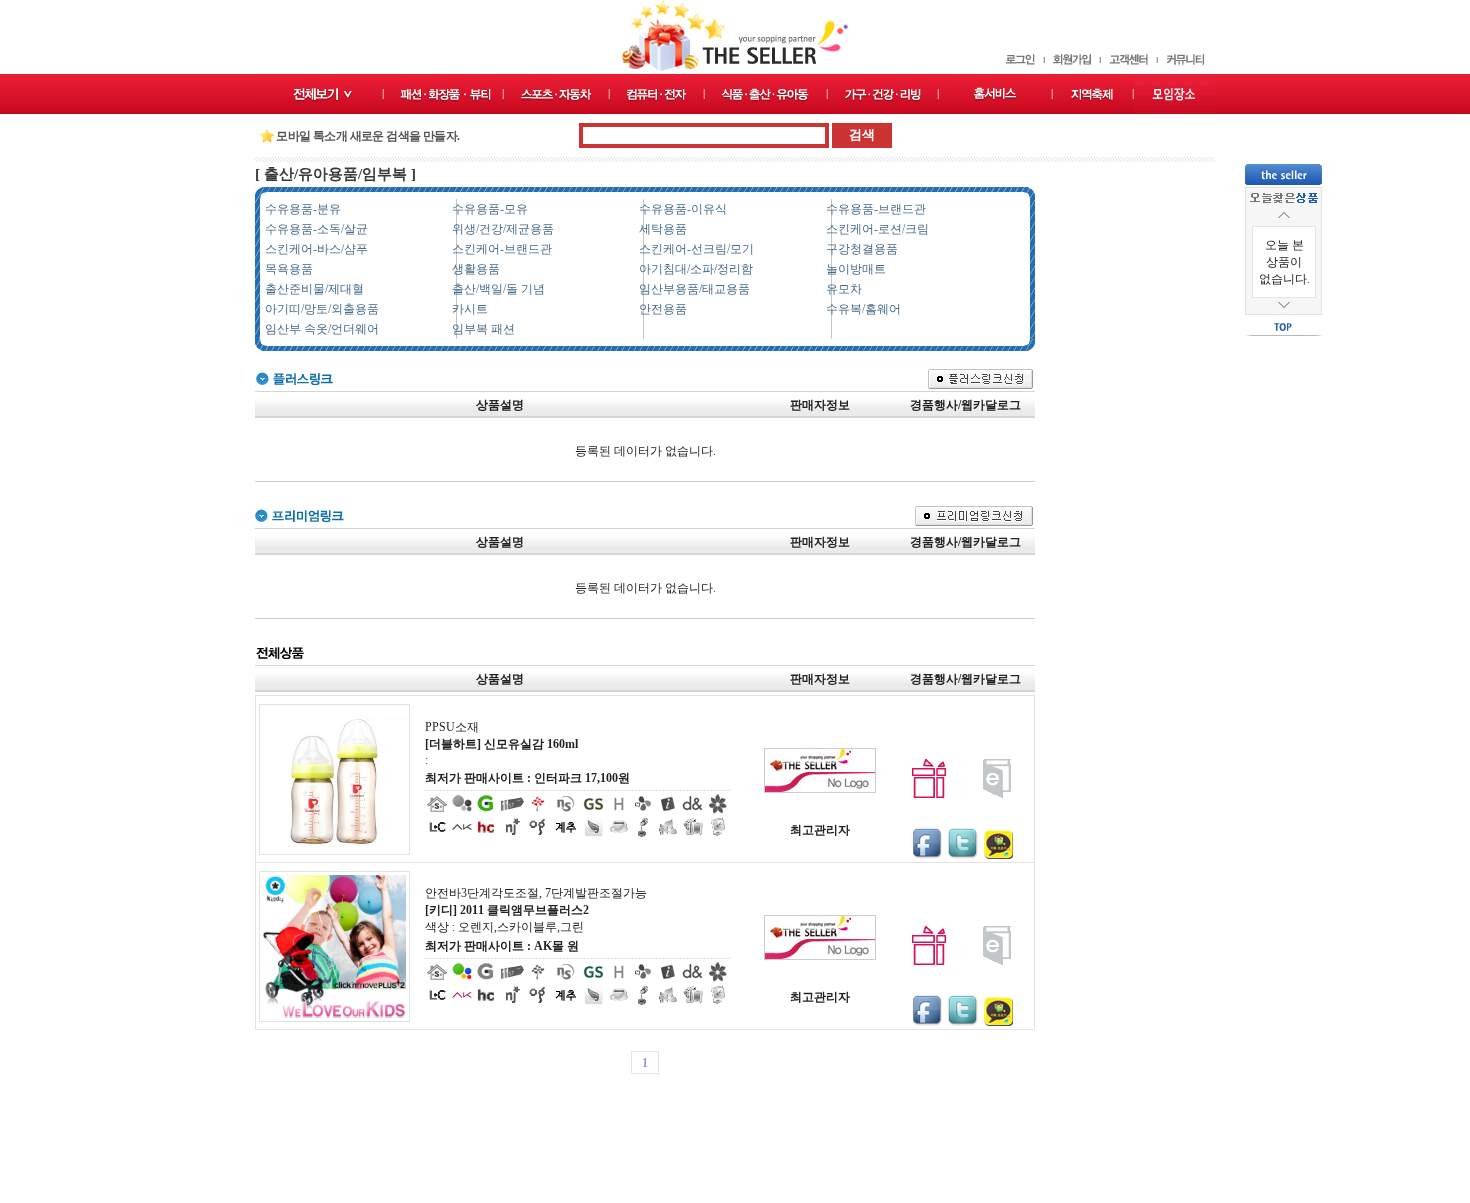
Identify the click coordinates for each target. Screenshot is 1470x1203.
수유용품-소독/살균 (316, 229)
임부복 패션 (483, 329)
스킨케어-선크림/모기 (696, 249)
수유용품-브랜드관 (876, 209)
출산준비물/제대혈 (314, 289)
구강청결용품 (862, 249)
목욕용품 (289, 269)
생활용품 (476, 269)
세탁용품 (663, 229)
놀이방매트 (856, 269)
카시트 (470, 309)
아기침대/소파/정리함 (696, 269)
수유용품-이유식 (683, 209)
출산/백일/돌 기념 (498, 289)
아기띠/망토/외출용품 (322, 309)
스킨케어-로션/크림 (877, 229)
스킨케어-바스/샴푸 (316, 249)
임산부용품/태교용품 (694, 289)
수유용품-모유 (490, 209)
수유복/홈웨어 (863, 309)
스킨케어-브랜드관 (502, 249)
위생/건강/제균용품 (503, 229)
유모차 (844, 289)
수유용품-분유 (303, 209)
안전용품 (663, 309)
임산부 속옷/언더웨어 (322, 329)
